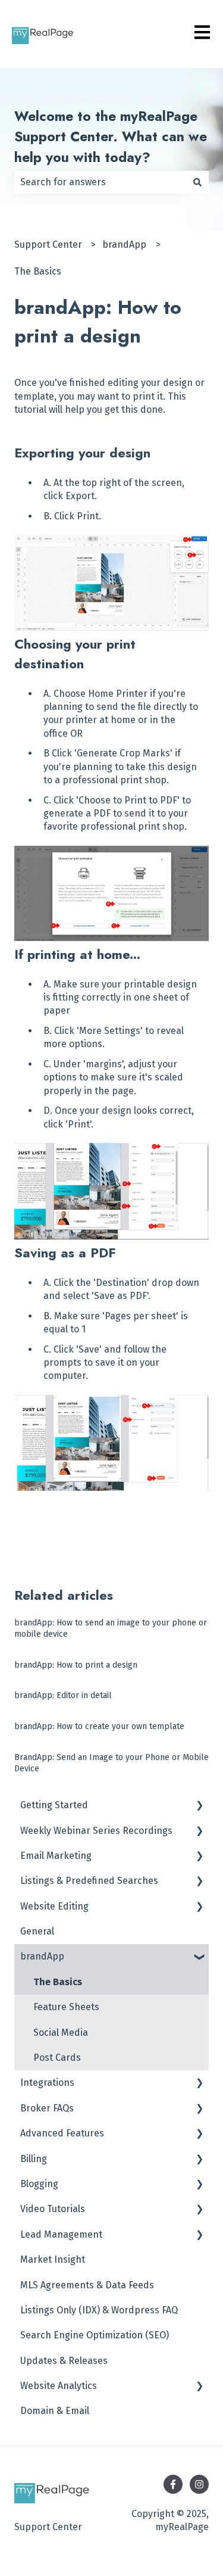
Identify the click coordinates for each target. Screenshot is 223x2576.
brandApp (124, 244)
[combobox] (100, 182)
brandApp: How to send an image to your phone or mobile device (111, 1629)
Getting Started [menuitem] (54, 1805)
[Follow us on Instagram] (199, 2484)
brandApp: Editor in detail (63, 1695)
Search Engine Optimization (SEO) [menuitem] (95, 2335)
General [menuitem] (37, 1931)
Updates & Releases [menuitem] (64, 2361)
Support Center (48, 244)
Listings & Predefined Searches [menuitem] (89, 1881)
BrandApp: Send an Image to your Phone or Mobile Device (111, 1763)
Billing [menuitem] (34, 2159)
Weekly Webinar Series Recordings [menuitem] (96, 1831)
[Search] (197, 182)
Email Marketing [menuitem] (56, 1856)
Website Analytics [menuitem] (59, 2386)
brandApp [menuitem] (42, 1956)
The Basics (38, 271)
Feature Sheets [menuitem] (66, 2007)
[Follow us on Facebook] (173, 2484)
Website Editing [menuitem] (54, 1906)
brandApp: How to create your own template (99, 1726)
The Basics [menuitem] (58, 1982)
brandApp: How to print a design (76, 1665)
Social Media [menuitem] (61, 2033)
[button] (199, 1806)
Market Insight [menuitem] (53, 2259)
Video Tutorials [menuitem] (53, 2209)
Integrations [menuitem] (47, 2083)
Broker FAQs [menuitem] (47, 2108)
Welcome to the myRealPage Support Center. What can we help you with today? (111, 137)
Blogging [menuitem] (39, 2184)
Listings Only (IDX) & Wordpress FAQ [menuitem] (99, 2310)
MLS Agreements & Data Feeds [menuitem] (87, 2285)
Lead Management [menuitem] (61, 2234)
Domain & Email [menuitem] (55, 2411)
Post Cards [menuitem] (57, 2058)
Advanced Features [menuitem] (62, 2133)
